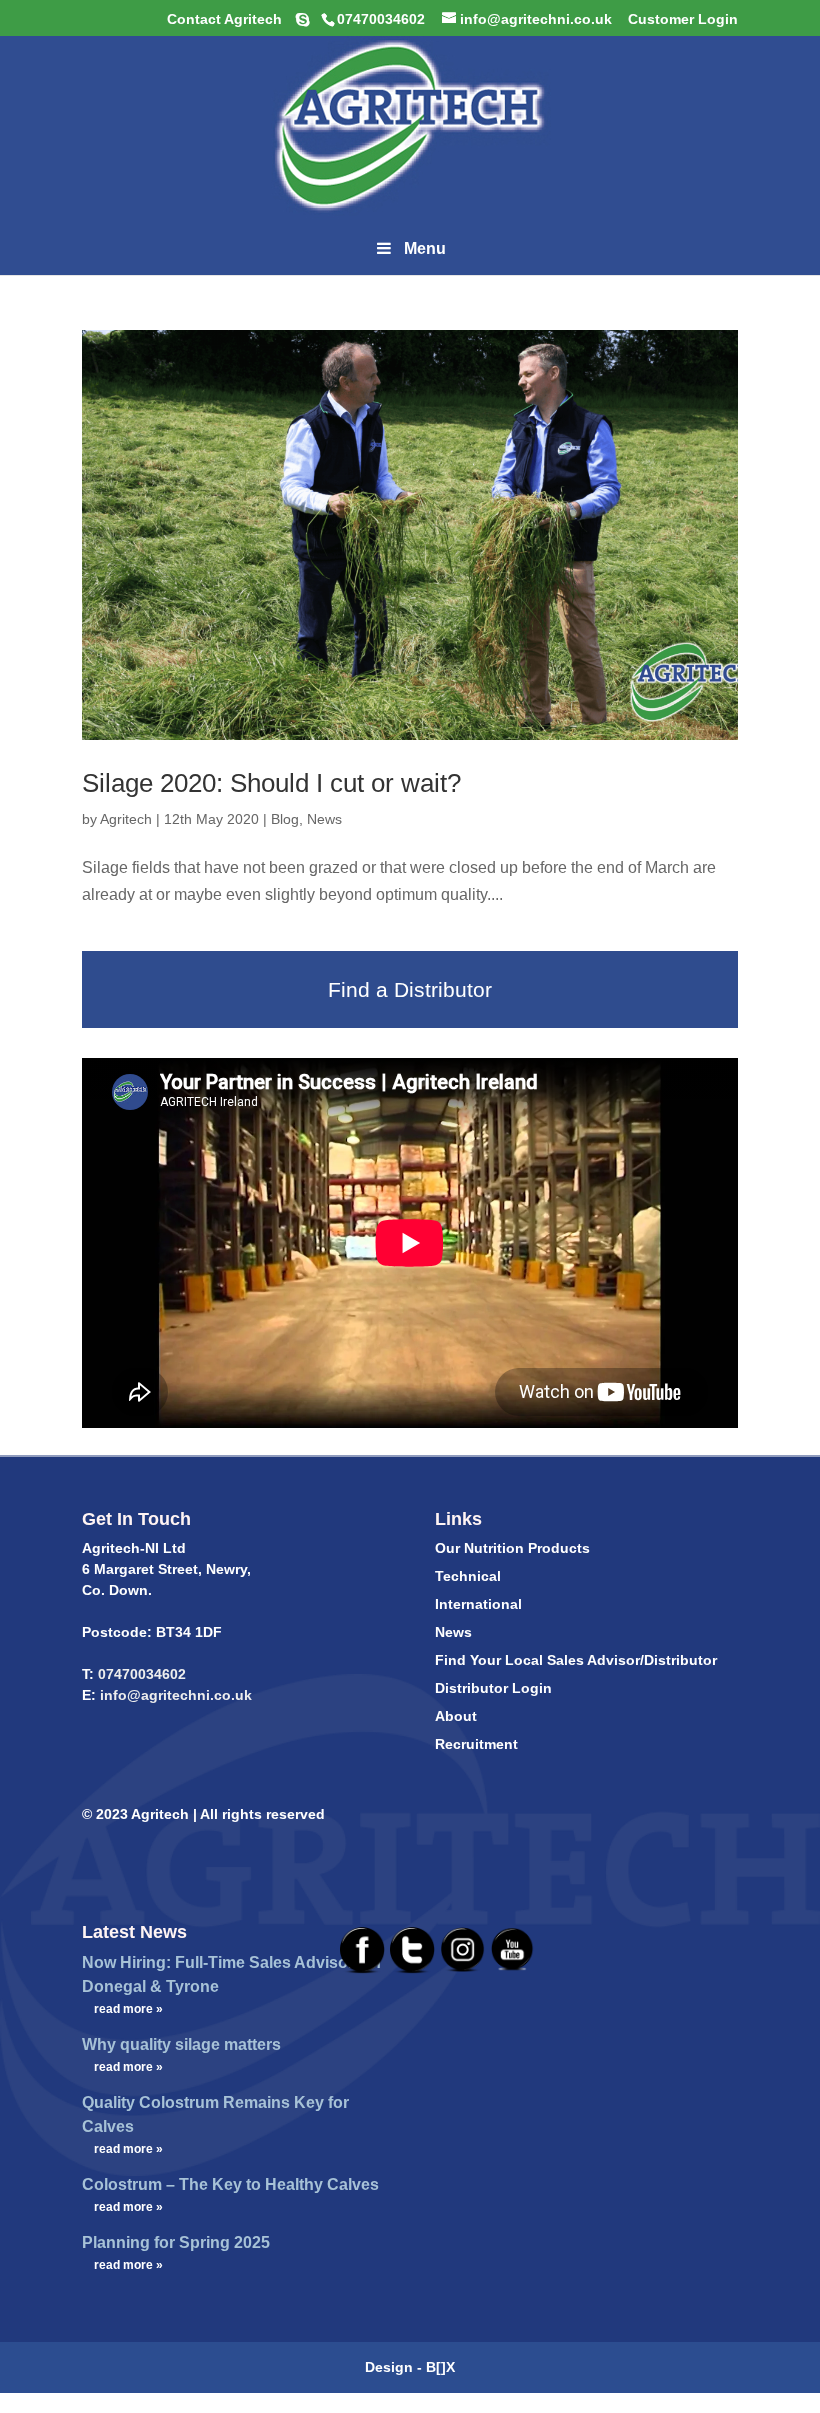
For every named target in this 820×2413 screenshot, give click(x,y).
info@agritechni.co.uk (174, 1695)
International (478, 1604)
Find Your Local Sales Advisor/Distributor (576, 1660)
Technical (468, 1576)
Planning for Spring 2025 (176, 2242)
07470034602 (142, 1674)
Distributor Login (493, 1688)
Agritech (126, 819)
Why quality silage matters (181, 2044)
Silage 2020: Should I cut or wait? (271, 783)
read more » (128, 2009)
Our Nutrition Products (512, 1548)
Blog (285, 819)
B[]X (440, 2367)
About (456, 1716)
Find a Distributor (410, 989)
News (324, 819)
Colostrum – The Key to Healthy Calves (230, 2184)
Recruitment (476, 1744)
